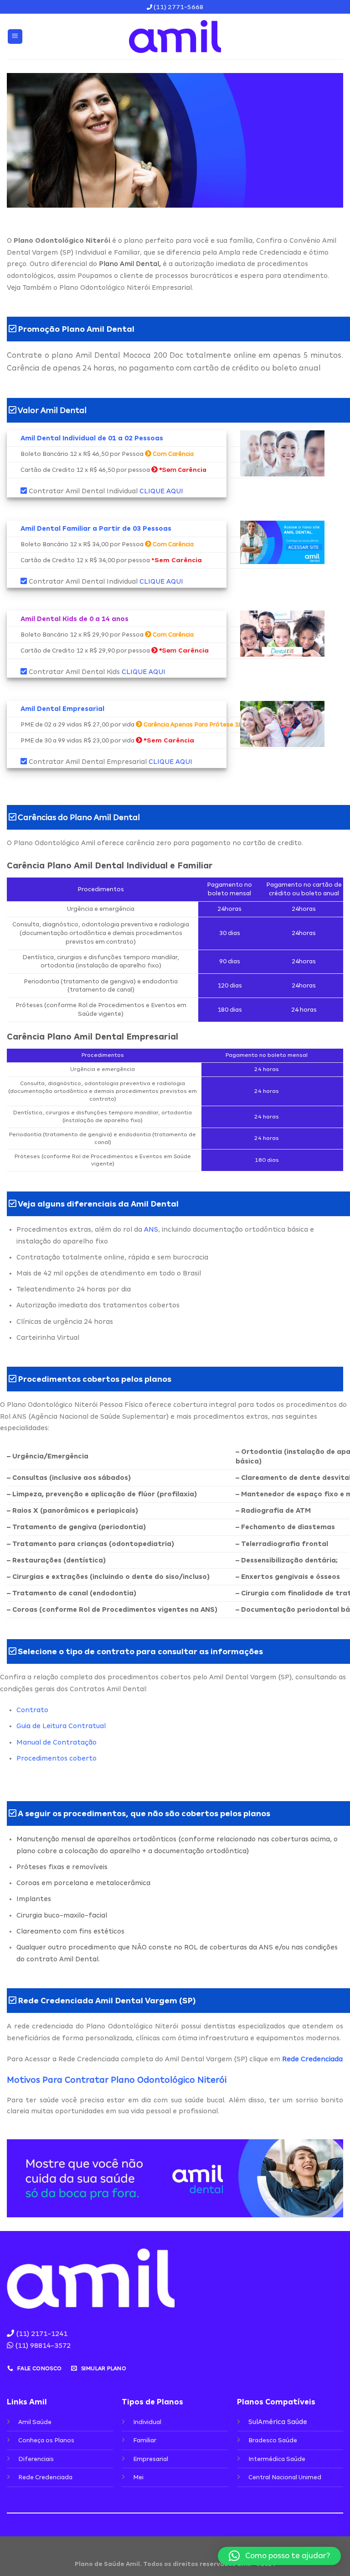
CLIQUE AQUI (161, 491)
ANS (151, 1229)
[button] (279, 2556)
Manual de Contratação (57, 1742)
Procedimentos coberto (57, 1758)
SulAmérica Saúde (278, 2422)
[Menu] (15, 37)
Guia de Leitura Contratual (61, 1726)
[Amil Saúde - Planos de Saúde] (175, 37)
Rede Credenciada (312, 2059)
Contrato (32, 1710)
